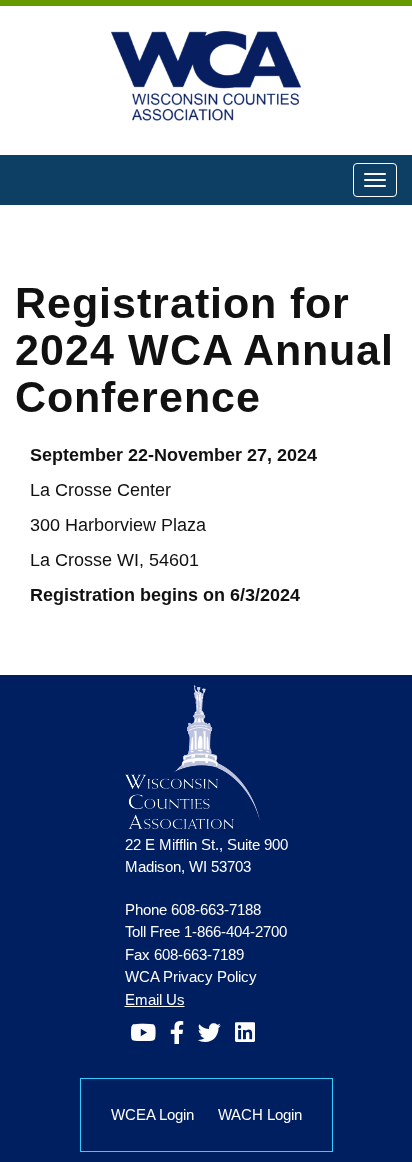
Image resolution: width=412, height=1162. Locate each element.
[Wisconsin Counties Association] (192, 757)
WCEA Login (152, 1114)
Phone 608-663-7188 (193, 909)
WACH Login (260, 1114)
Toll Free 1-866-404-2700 (206, 931)
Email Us (155, 999)
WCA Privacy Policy (191, 976)
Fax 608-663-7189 (184, 954)
